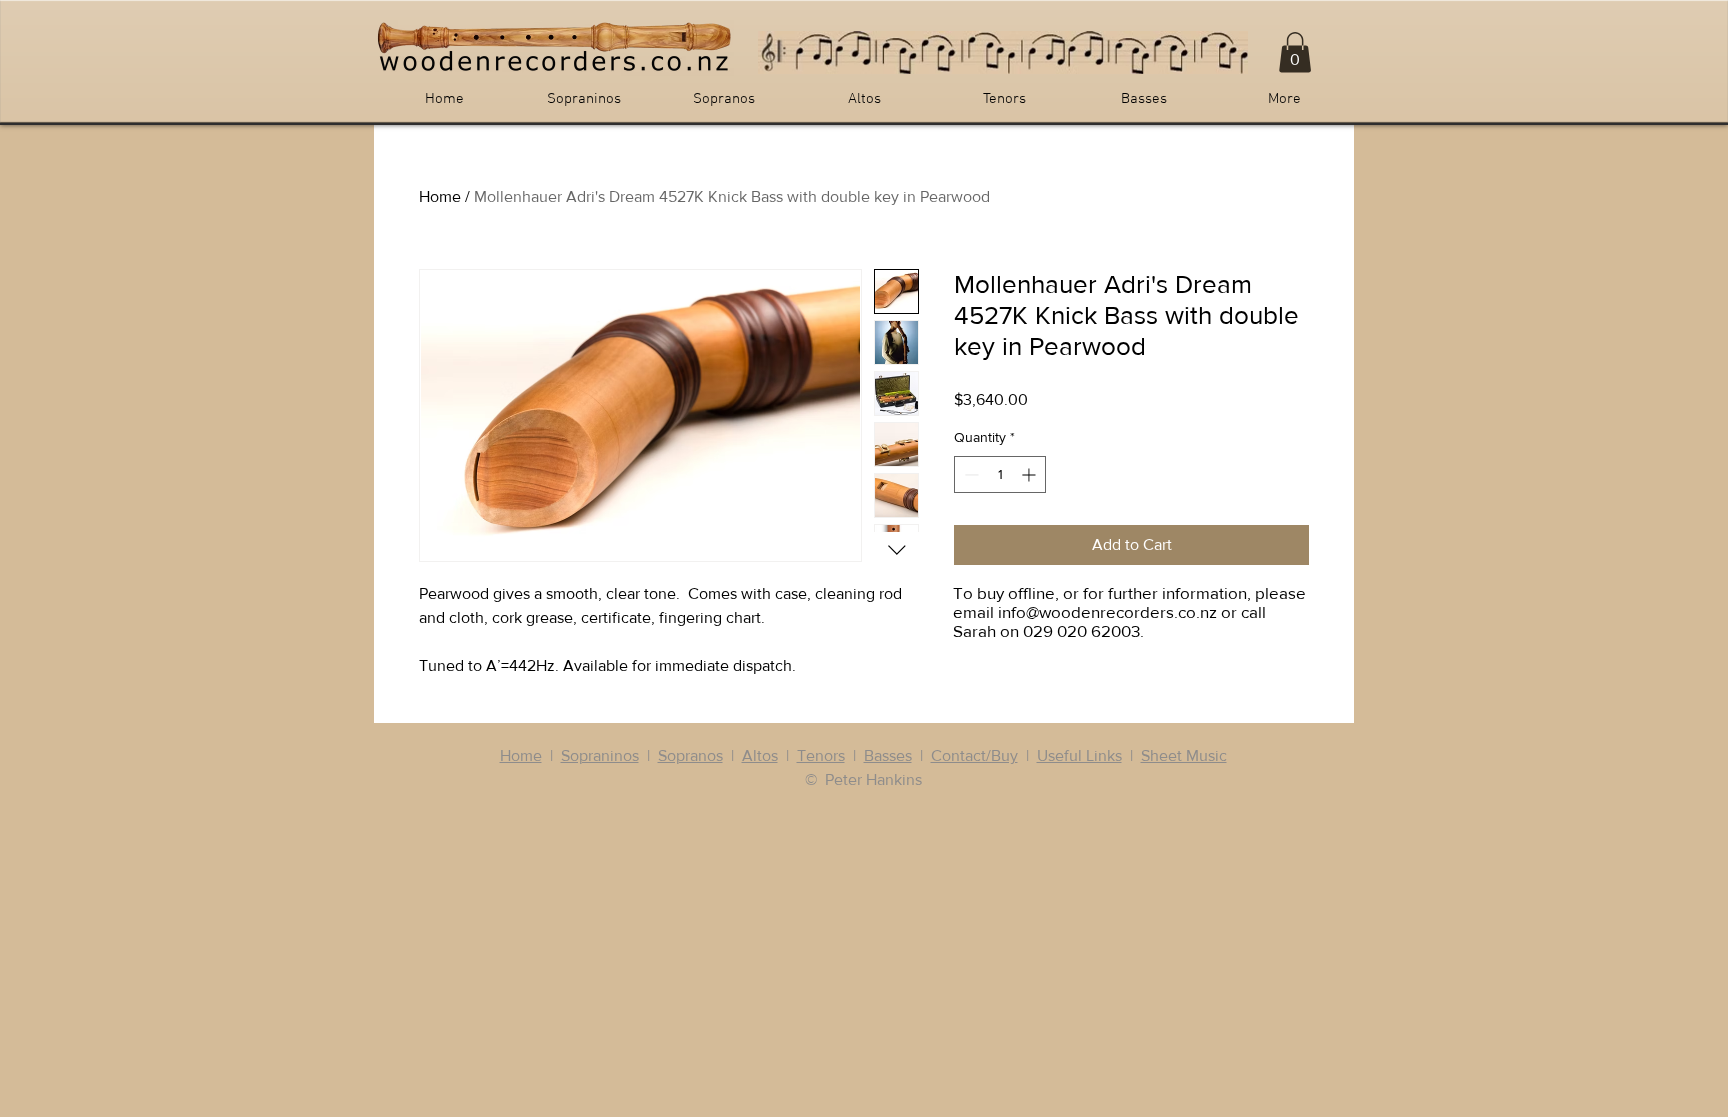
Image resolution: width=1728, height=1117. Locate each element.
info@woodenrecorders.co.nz (1107, 611)
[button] (1295, 52)
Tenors (821, 755)
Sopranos (690, 755)
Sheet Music (1184, 755)
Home (440, 196)
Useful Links (1079, 755)
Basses (888, 755)
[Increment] (1030, 474)
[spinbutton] (1000, 474)
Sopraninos (600, 755)
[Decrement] (969, 474)
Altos (760, 755)
